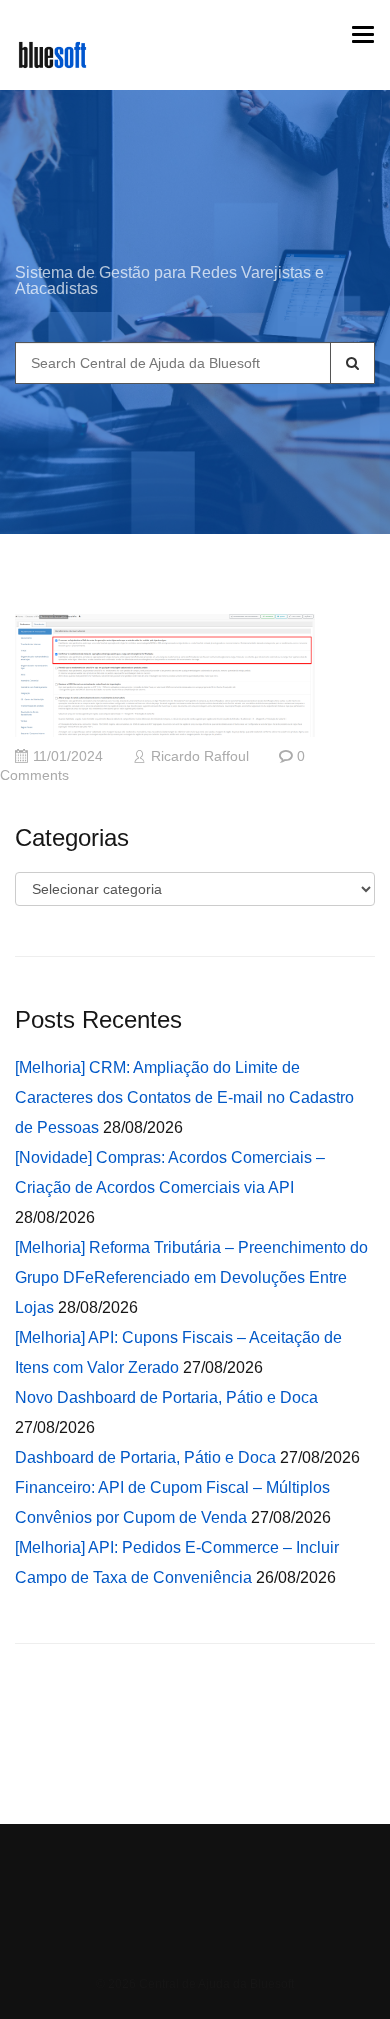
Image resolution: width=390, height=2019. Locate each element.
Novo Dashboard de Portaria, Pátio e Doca (166, 1397)
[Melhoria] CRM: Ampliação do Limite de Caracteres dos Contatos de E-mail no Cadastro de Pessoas (184, 1097)
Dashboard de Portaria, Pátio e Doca (145, 1457)
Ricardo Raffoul (200, 756)
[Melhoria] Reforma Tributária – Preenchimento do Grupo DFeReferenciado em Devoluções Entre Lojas (191, 1277)
